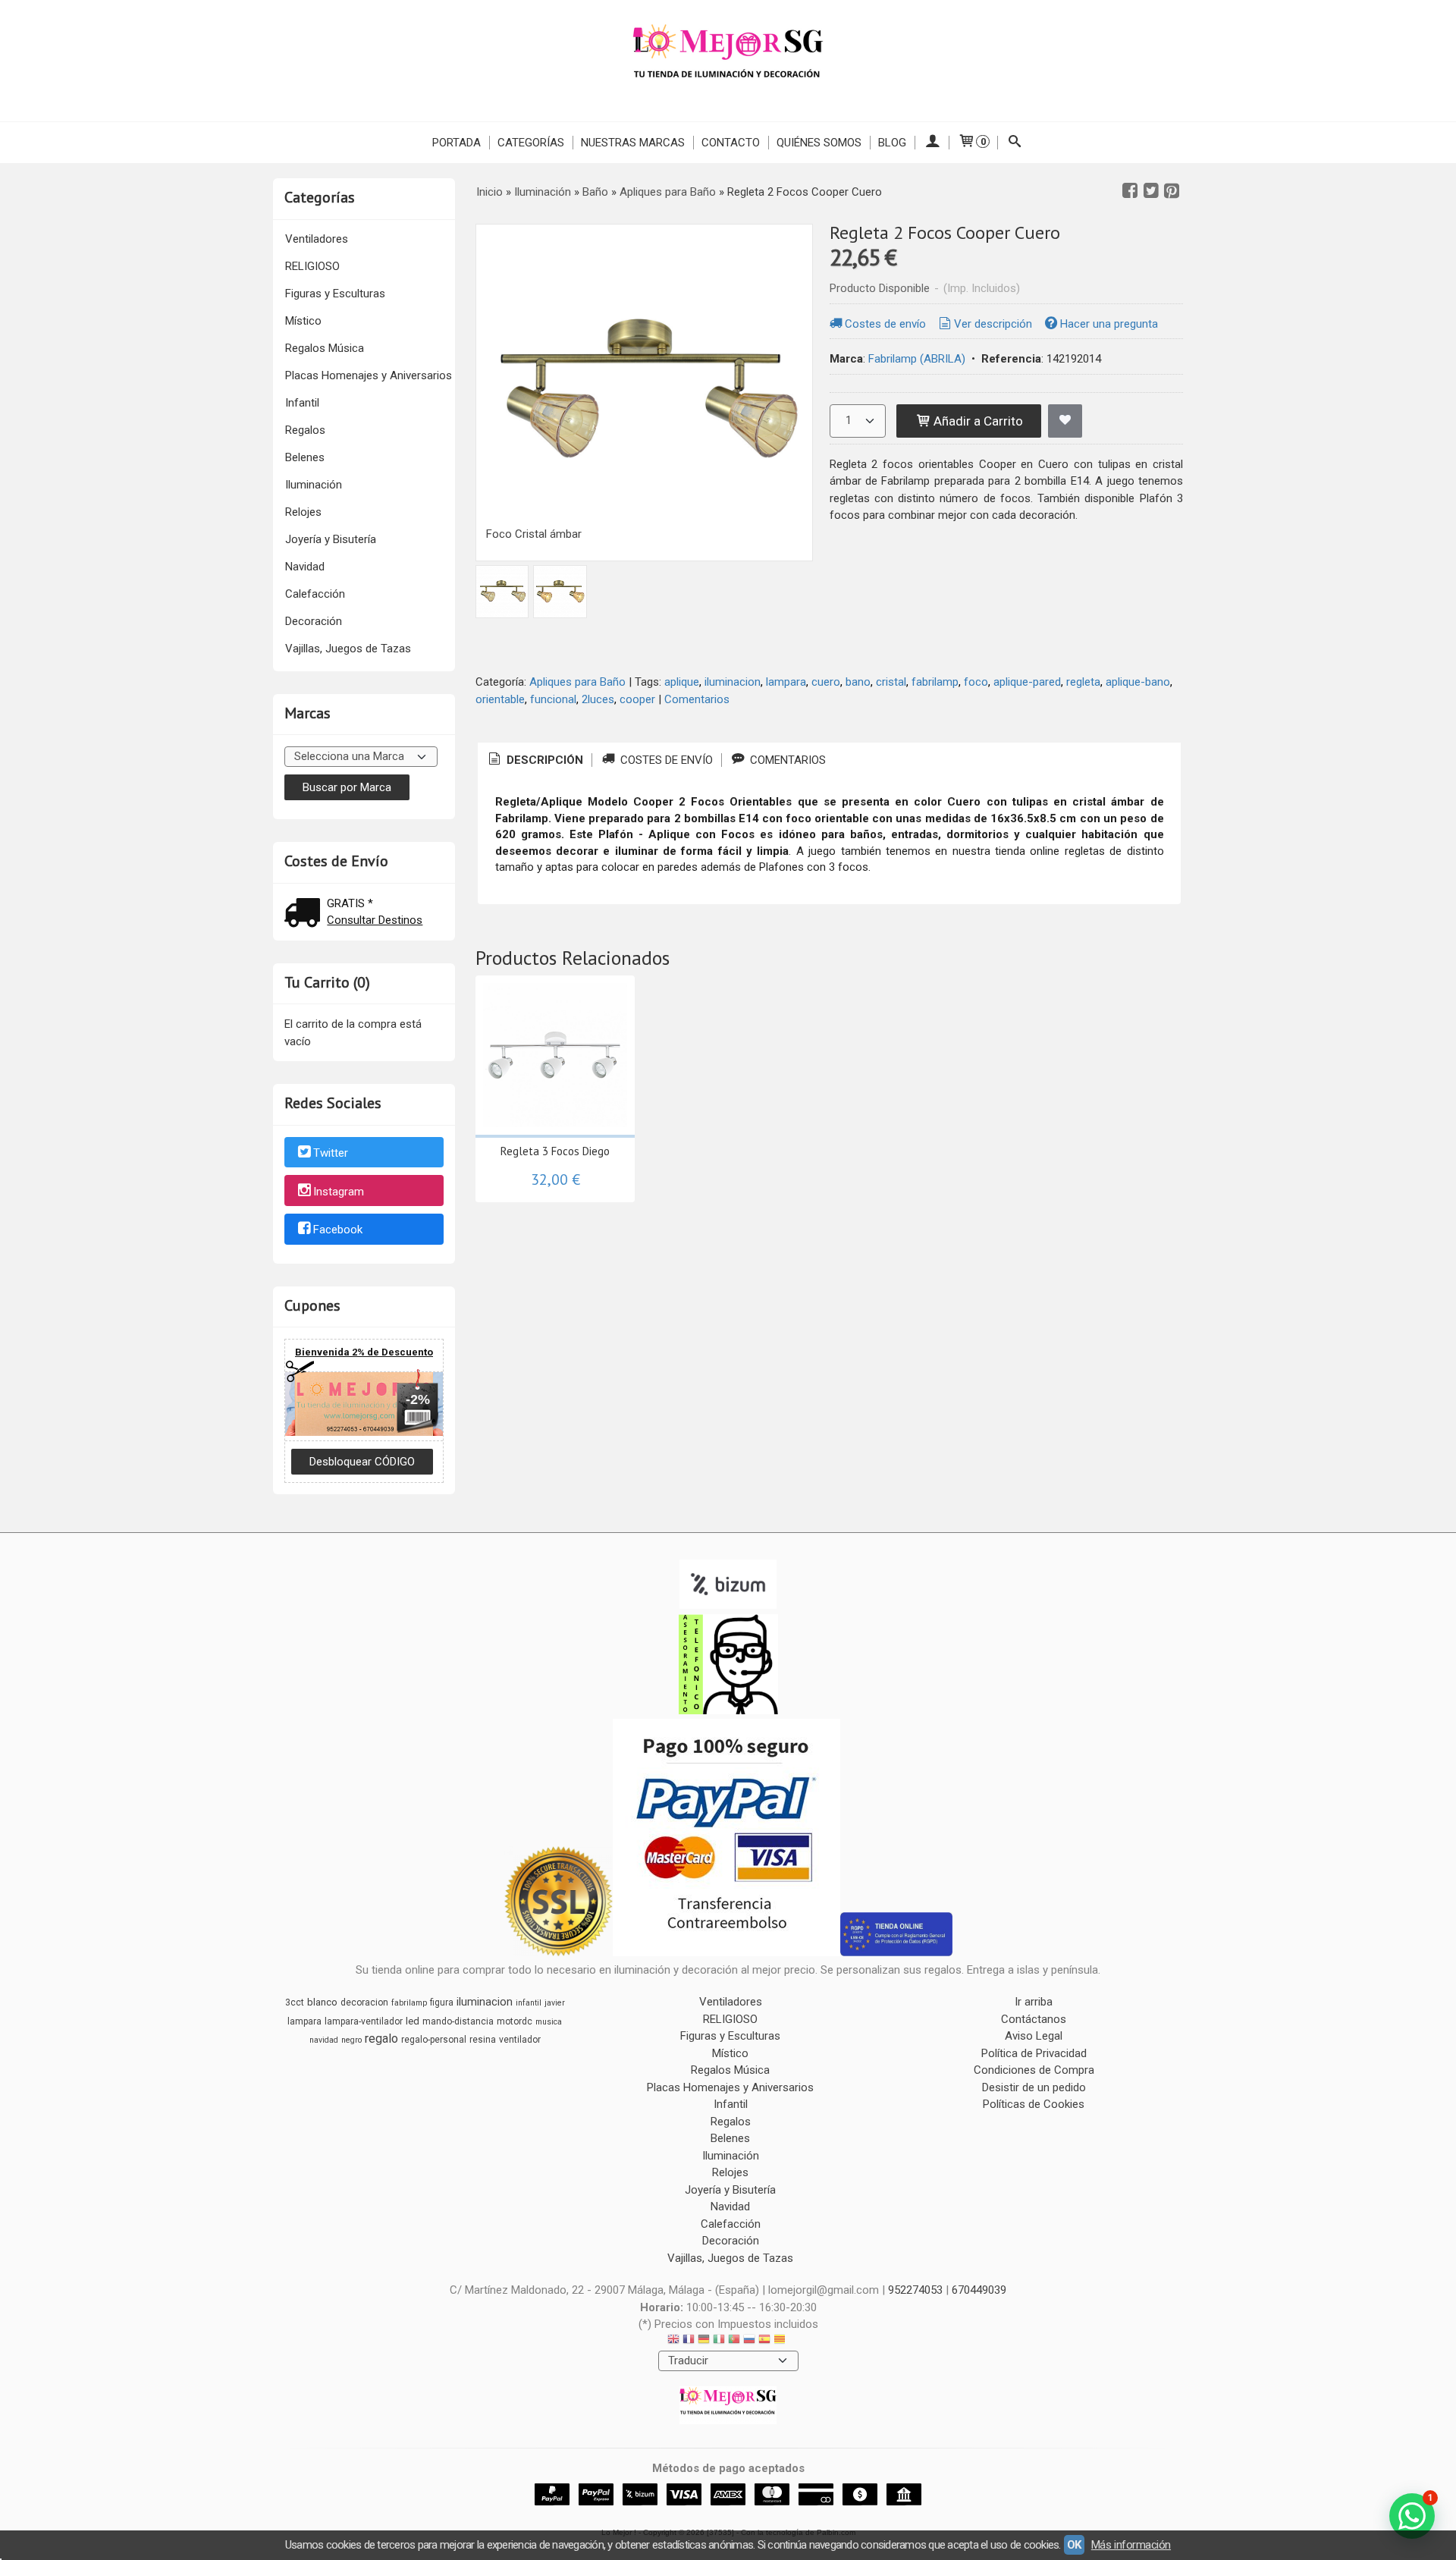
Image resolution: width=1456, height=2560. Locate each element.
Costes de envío (885, 324)
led (413, 2021)
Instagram (339, 1192)
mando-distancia (458, 2021)
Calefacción (315, 594)
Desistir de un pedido (1034, 2087)
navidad (324, 2040)
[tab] (535, 760)
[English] (673, 2341)
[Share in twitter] (1151, 191)
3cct (295, 2002)
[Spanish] (764, 2341)
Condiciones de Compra (1034, 2070)
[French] (689, 2341)
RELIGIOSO (312, 266)
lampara (786, 682)
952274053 (915, 2290)
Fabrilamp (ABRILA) (917, 359)
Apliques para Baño (577, 682)
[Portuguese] (734, 2341)
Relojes (303, 512)
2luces (598, 699)
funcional (553, 699)
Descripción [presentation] (543, 760)
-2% (418, 1399)
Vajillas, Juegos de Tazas (348, 649)
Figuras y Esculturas (335, 294)
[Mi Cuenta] (932, 143)
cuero (826, 682)
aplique (682, 682)
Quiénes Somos (819, 143)
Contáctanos (1034, 2019)
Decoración (314, 621)
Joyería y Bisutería (331, 539)
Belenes (305, 457)
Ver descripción (993, 324)
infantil (529, 2003)
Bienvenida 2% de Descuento (364, 1352)
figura (442, 2002)
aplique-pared (1027, 682)
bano (858, 682)
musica (549, 2022)
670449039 (979, 2290)
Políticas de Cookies (1034, 2104)
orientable (500, 699)
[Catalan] (781, 2341)
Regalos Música (325, 348)
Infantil (302, 403)
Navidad (305, 567)
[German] (704, 2341)
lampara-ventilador (364, 2021)
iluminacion (733, 682)
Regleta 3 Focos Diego (555, 1151)
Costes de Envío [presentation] (665, 760)
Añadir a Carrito (977, 421)
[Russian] (749, 2341)
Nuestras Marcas (633, 143)
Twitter (331, 1153)
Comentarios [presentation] (786, 760)
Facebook (338, 1230)
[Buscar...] (1015, 143)
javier (555, 2003)
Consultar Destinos (375, 920)
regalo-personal (434, 2040)
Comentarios (697, 699)
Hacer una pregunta (1109, 324)
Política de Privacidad (1034, 2053)
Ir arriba (1034, 2002)
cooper (637, 699)
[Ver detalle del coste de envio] (306, 914)
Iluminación (314, 485)
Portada (457, 143)
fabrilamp (935, 682)
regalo (381, 2039)
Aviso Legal (1034, 2036)
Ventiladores (317, 239)
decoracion (364, 2002)
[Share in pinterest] (1172, 191)
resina (483, 2040)
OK (1074, 2545)
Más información (1131, 2545)
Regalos (305, 430)
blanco (322, 2002)
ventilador (520, 2040)
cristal (891, 682)
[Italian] (719, 2341)
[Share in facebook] (1130, 191)
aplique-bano (1138, 682)
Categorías (531, 143)
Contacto (731, 143)
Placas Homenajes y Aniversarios (369, 375)
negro (351, 2040)
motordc (515, 2021)
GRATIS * (350, 903)
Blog (892, 143)
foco (976, 682)
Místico (303, 321)
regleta (1083, 682)
